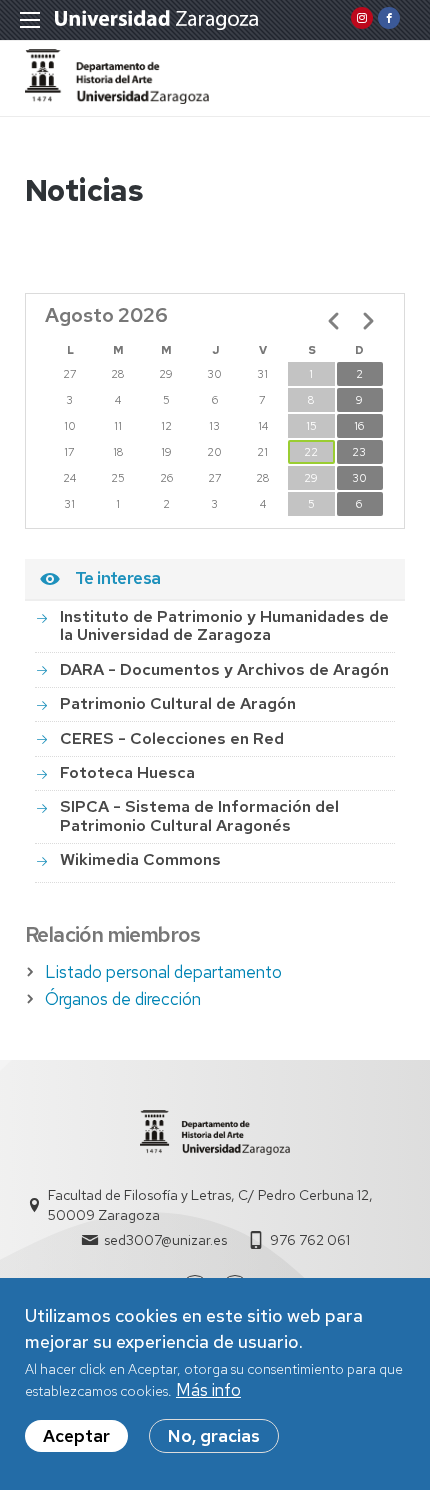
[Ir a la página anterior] (334, 321)
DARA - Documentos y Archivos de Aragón (224, 669)
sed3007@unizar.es (165, 1240)
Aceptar (76, 1436)
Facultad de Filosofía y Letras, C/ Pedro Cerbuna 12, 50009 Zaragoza (210, 1205)
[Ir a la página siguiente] (368, 321)
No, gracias (214, 1436)
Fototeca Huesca (127, 772)
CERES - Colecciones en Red (172, 738)
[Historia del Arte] (117, 98)
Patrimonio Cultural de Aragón (178, 703)
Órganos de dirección (123, 999)
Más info (208, 1390)
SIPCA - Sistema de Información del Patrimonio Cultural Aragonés (199, 815)
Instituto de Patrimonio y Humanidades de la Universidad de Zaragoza (224, 625)
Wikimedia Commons (140, 859)
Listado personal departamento (163, 972)
